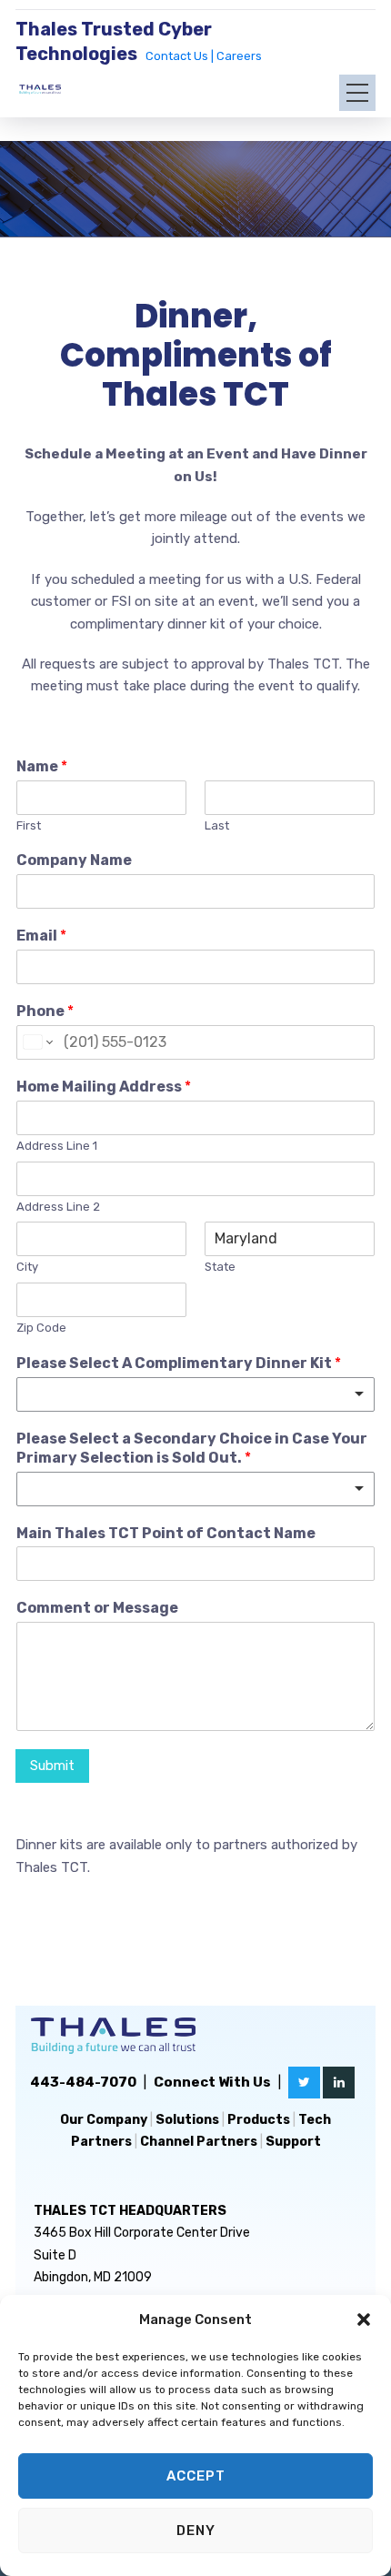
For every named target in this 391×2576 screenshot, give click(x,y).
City (27, 1267)
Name (42, 766)
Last (217, 825)
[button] (364, 2319)
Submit (52, 1766)
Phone (45, 1011)
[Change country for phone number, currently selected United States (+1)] (37, 1042)
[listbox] (195, 1394)
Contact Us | (181, 56)
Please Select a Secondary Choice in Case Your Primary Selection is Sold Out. (192, 1448)
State (220, 1267)
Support (293, 2142)
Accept (196, 2476)
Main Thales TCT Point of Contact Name (166, 1533)
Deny (196, 2531)
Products (259, 2120)
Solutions (187, 2120)
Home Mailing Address (104, 1087)
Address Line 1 (57, 1146)
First (29, 825)
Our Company (104, 2120)
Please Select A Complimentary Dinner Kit (179, 1363)
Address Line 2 (58, 1207)
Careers (239, 56)
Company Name (74, 860)
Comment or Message (97, 1608)
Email (41, 936)
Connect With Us (212, 2082)
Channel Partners (199, 2142)
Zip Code (41, 1328)
